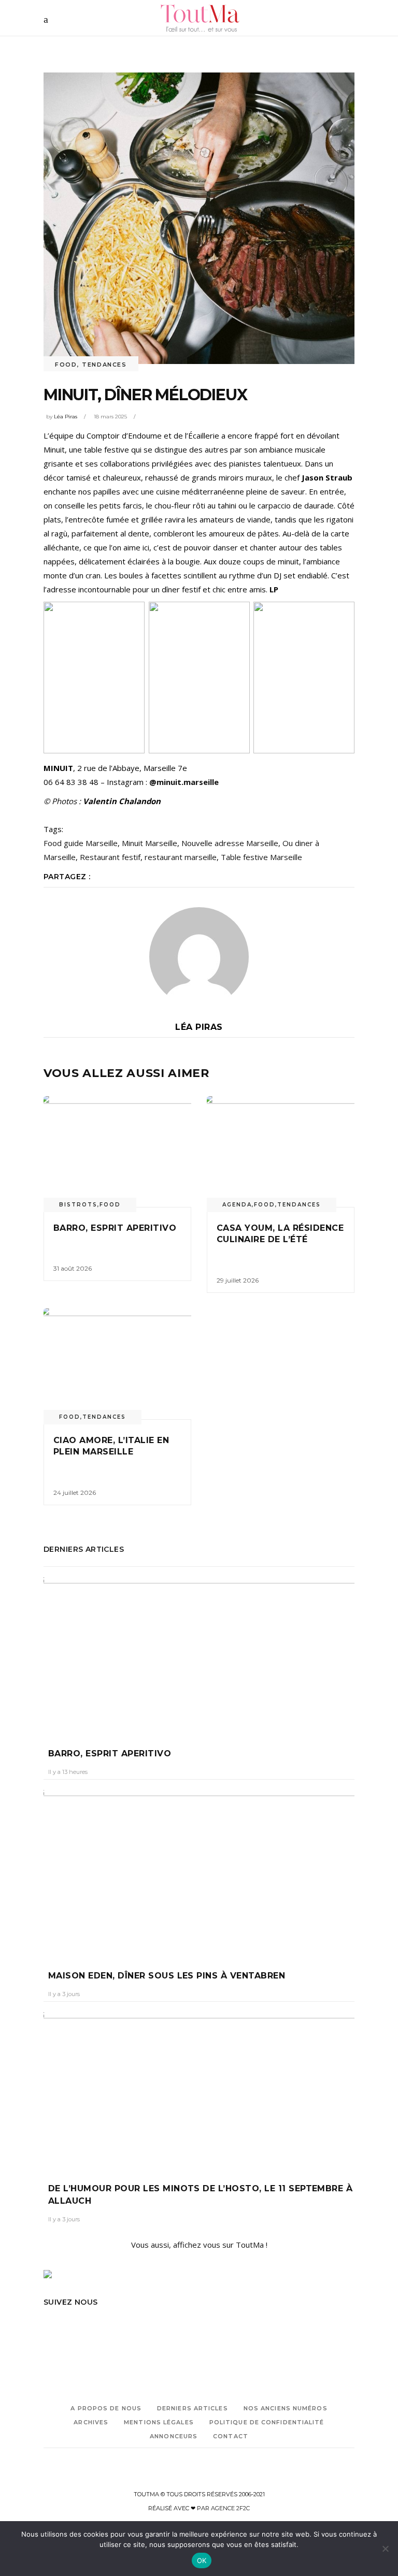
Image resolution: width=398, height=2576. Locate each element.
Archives (91, 2422)
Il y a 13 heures (68, 1772)
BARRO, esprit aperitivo (115, 1228)
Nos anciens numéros (286, 2408)
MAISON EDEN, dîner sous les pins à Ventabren (167, 1976)
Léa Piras (66, 417)
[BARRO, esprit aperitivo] (117, 1152)
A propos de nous (106, 2408)
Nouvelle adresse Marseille (230, 843)
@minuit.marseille (184, 782)
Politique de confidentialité (267, 2422)
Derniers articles (193, 2408)
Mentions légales (159, 2422)
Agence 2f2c (230, 2508)
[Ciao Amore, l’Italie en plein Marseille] (117, 1364)
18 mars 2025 (110, 417)
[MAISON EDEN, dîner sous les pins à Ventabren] (199, 1872)
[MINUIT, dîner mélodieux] (199, 957)
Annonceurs (174, 2436)
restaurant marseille (181, 857)
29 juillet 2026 (238, 1280)
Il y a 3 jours (64, 1994)
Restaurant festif (110, 857)
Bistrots (78, 1205)
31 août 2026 (73, 1268)
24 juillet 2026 (75, 1493)
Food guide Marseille (81, 843)
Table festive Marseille (261, 857)
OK (202, 2560)
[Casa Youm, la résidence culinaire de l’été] (281, 1152)
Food (66, 365)
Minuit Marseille (150, 843)
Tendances (104, 365)
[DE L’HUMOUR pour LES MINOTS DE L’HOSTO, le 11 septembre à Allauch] (199, 2090)
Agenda (237, 1205)
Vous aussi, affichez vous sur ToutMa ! (199, 2245)
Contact (231, 2436)
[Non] (385, 2549)
